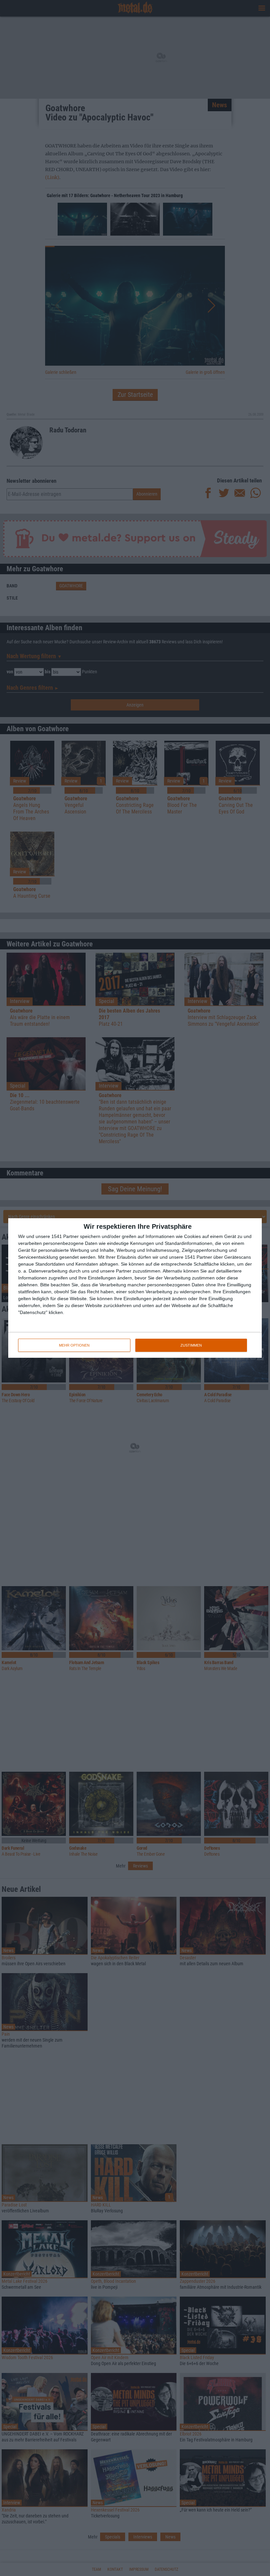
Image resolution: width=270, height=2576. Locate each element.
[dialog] (135, 1288)
